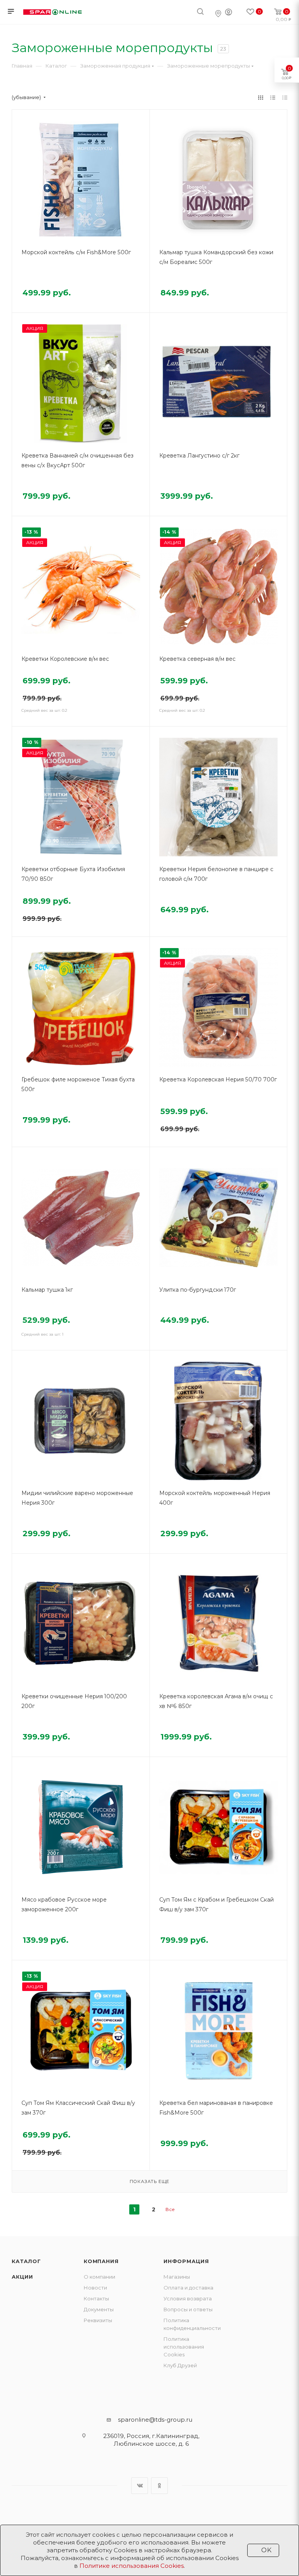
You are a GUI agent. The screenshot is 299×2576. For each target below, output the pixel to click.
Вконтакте (140, 2486)
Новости (95, 2288)
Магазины (177, 2277)
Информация (186, 2261)
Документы (99, 2309)
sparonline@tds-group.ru (155, 2420)
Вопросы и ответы (188, 2309)
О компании (99, 2277)
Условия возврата (188, 2298)
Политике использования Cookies (132, 2566)
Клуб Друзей (180, 2365)
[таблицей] (285, 97)
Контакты (96, 2298)
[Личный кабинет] (229, 13)
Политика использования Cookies (184, 2347)
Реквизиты (98, 2320)
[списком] (273, 97)
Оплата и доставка (188, 2288)
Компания (101, 2261)
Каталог (26, 2261)
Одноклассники (159, 2486)
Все (170, 2209)
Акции (22, 2277)
